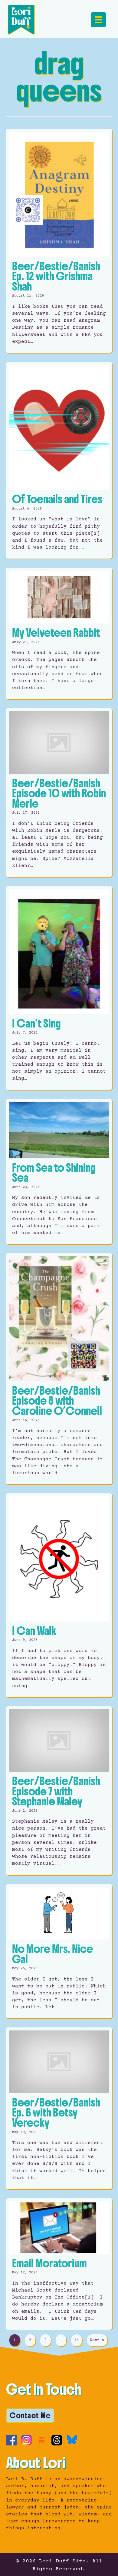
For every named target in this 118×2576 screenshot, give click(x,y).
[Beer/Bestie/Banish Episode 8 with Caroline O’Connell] (59, 1369)
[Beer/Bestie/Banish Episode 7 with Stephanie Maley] (59, 1791)
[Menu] (98, 20)
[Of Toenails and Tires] (59, 460)
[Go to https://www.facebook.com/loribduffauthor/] (11, 2440)
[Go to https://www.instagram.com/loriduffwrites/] (26, 2440)
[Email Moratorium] (59, 2264)
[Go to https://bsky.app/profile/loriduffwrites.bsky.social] (72, 2440)
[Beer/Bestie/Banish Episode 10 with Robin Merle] (59, 793)
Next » (97, 2340)
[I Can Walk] (59, 1595)
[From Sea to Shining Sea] (59, 1172)
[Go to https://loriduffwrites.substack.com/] (42, 2440)
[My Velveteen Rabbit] (59, 633)
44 (77, 2340)
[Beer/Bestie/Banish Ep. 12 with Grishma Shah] (59, 241)
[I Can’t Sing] (59, 988)
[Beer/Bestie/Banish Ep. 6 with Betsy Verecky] (59, 2108)
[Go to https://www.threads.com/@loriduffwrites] (57, 2440)
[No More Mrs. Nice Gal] (59, 1951)
